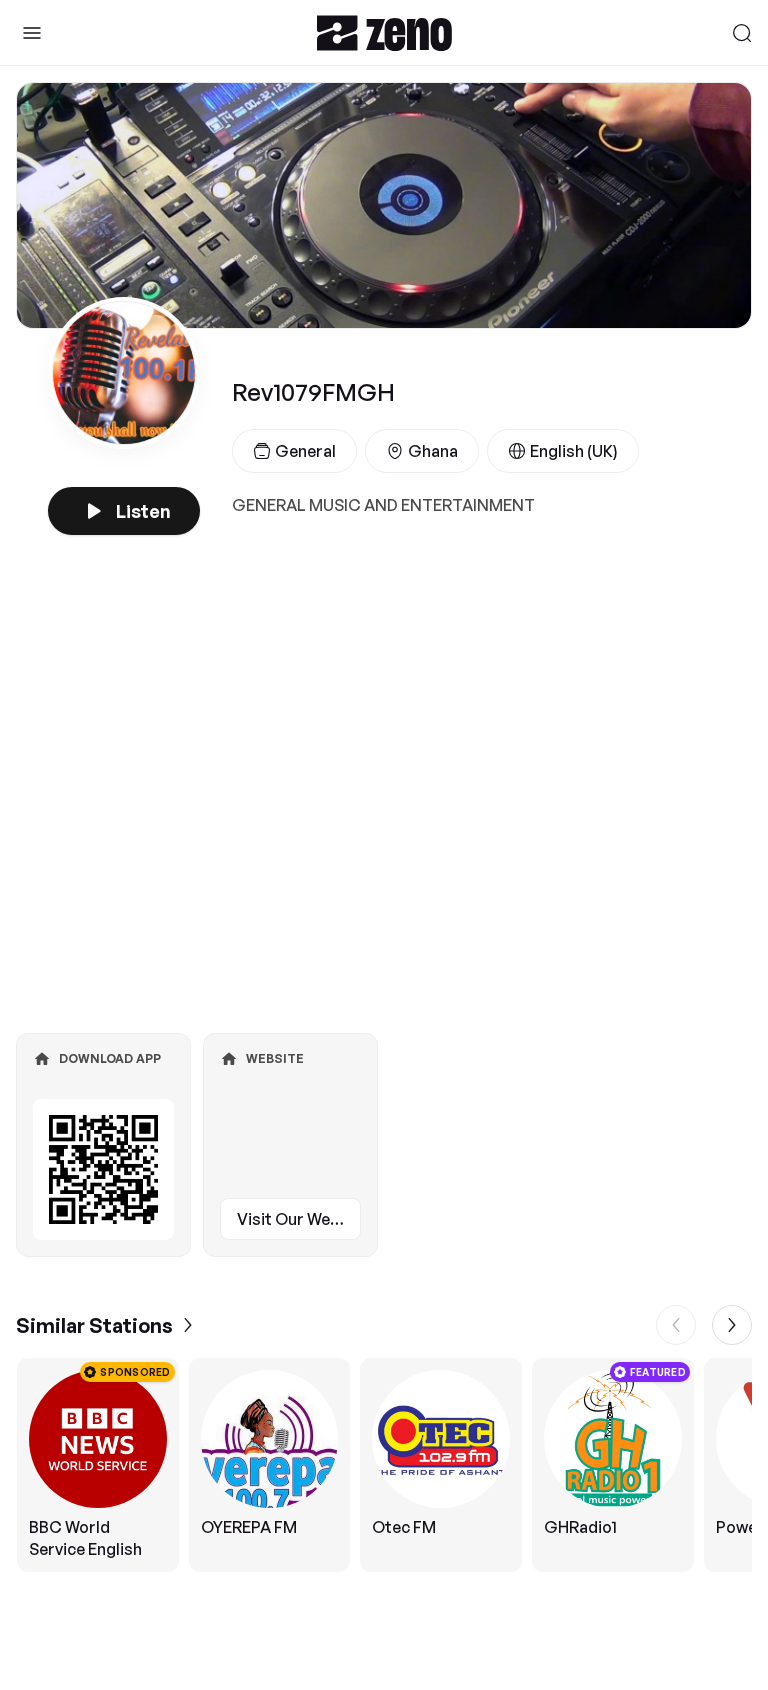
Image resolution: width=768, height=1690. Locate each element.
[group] (384, 1465)
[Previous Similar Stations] (676, 1325)
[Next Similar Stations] (732, 1325)
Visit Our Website (299, 1219)
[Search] (742, 33)
